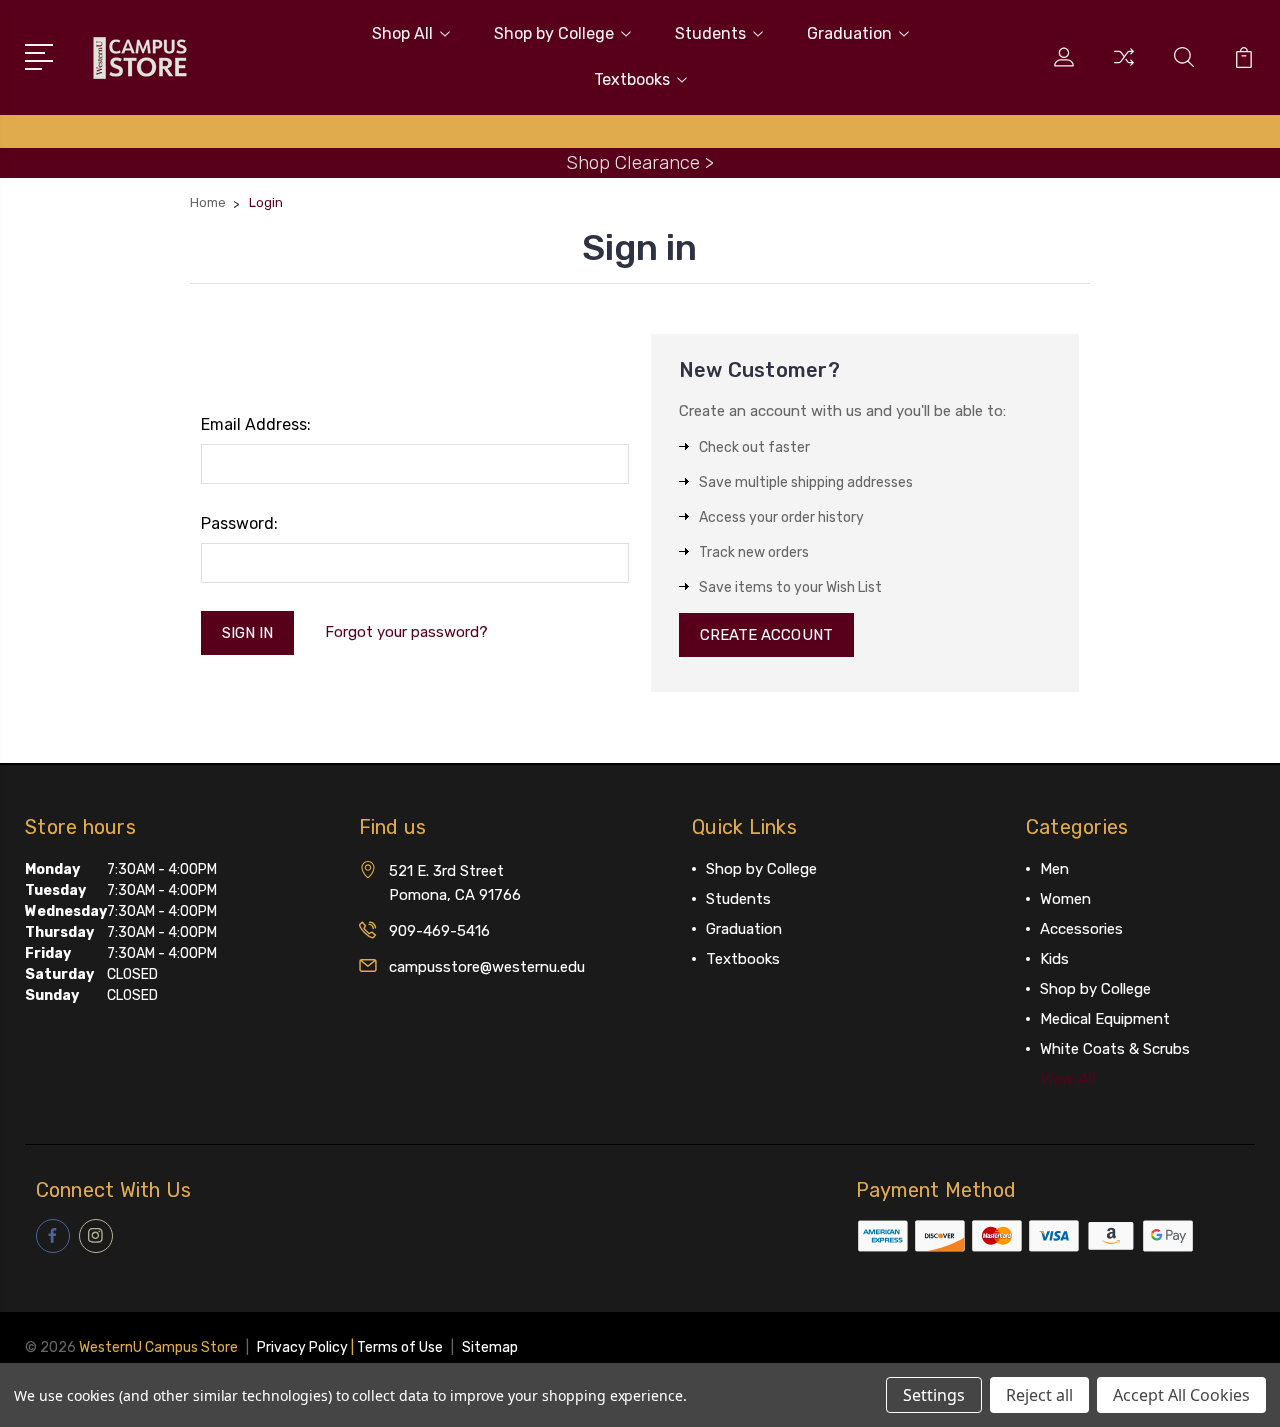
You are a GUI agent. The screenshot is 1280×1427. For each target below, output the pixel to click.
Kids (1054, 959)
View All (1068, 1079)
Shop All (402, 33)
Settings (934, 1395)
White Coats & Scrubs (1115, 1049)
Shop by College (554, 33)
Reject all (1039, 1395)
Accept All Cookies (1181, 1395)
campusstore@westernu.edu (487, 967)
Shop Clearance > (640, 162)
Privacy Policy (302, 1347)
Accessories (1081, 929)
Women (1065, 899)
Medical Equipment (1105, 1019)
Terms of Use (400, 1347)
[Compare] (1124, 69)
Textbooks (632, 79)
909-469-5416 (439, 931)
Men (1054, 869)
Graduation (849, 33)
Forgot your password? (406, 632)
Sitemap (490, 1347)
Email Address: (256, 424)
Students (710, 33)
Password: (239, 523)
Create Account (766, 635)
